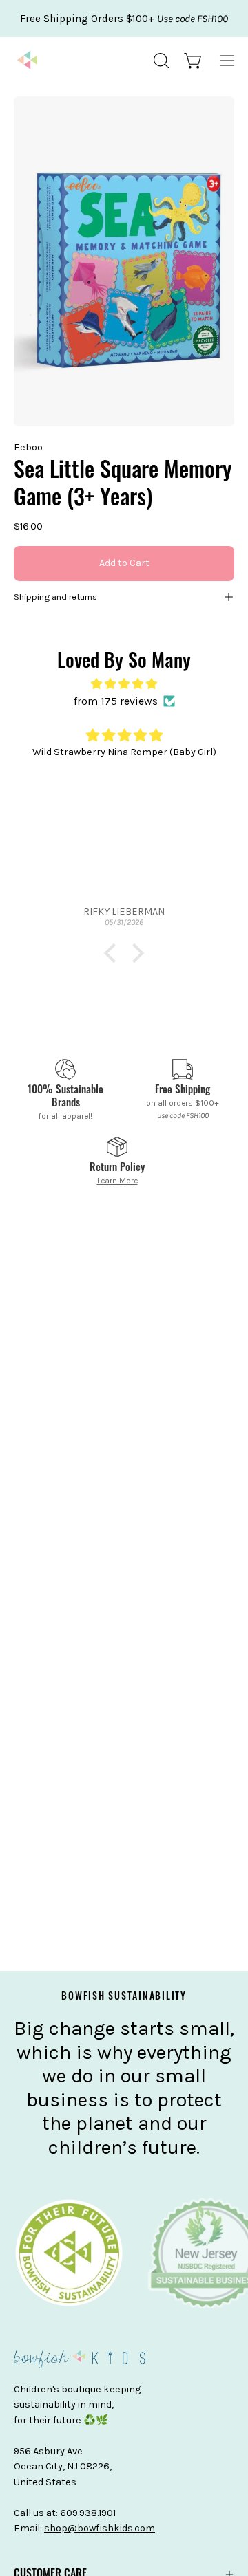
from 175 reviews (116, 701)
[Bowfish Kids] (28, 61)
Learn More (117, 1181)
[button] (160, 61)
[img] (124, 684)
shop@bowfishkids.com (100, 2528)
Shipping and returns (55, 597)
